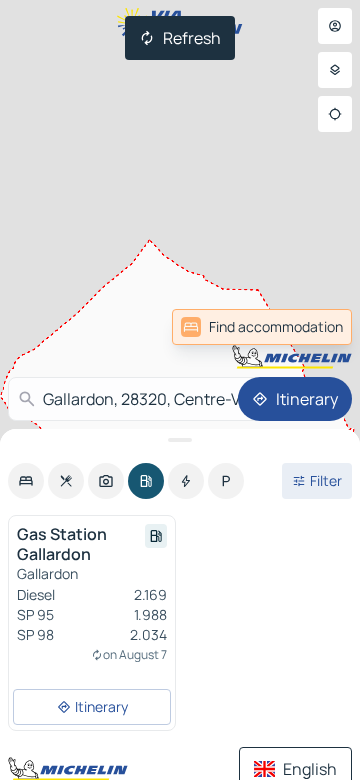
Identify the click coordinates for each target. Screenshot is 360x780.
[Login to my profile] (335, 26)
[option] (26, 481)
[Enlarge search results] (180, 440)
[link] (262, 327)
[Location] (335, 114)
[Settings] (335, 70)
